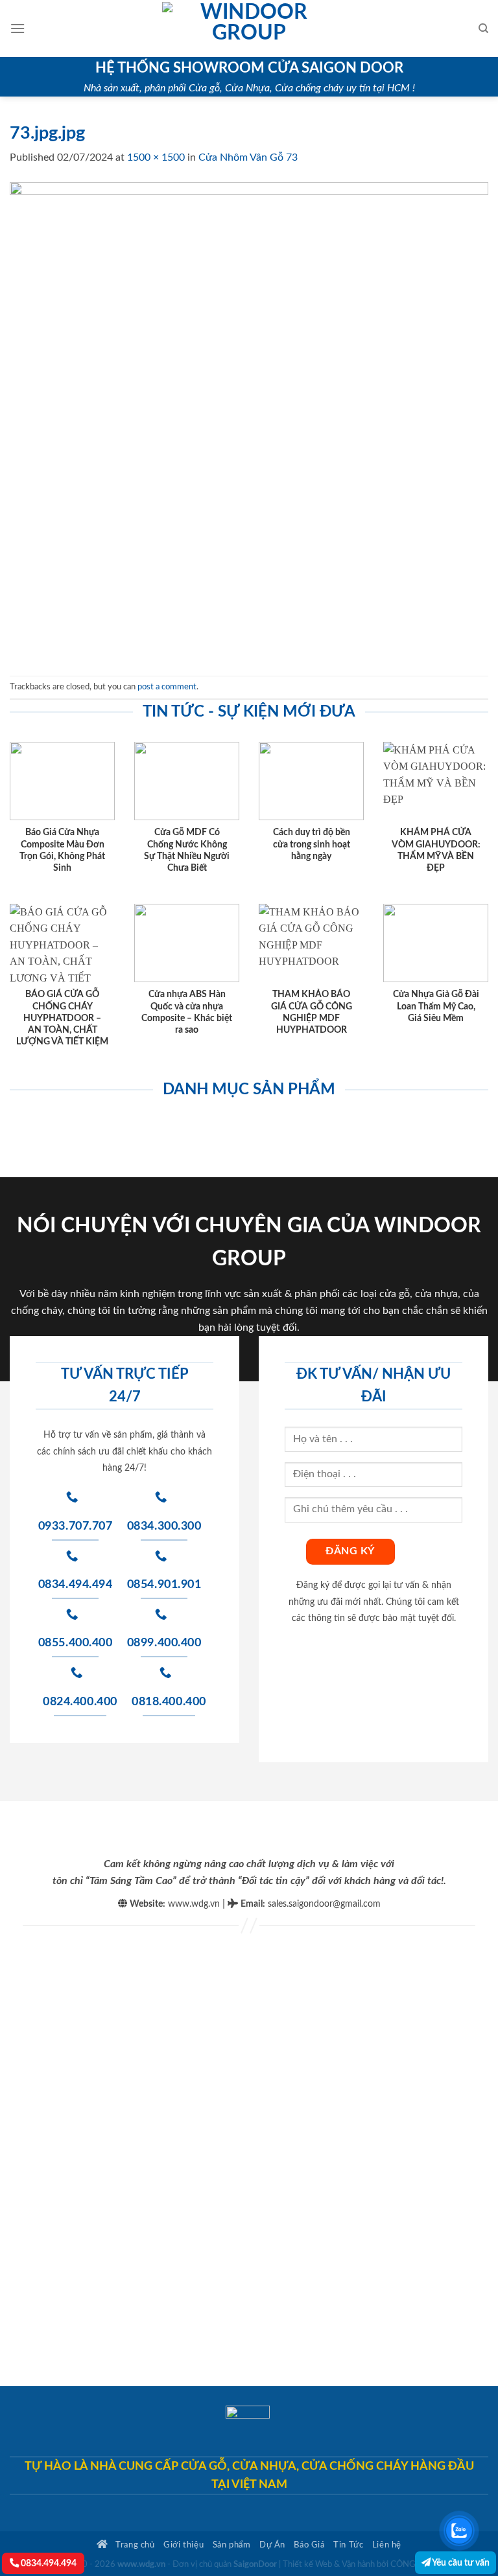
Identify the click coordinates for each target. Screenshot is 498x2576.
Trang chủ (134, 2545)
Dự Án (272, 2545)
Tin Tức (348, 2545)
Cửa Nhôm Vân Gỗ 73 (248, 157)
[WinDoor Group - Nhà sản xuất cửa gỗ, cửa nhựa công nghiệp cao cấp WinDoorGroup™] (249, 29)
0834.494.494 (48, 2563)
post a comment (167, 687)
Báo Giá (309, 2545)
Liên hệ (387, 2545)
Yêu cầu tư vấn (460, 2563)
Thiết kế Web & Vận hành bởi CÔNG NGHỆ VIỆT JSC (381, 2565)
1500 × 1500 (156, 157)
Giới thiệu (184, 2545)
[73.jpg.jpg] (249, 420)
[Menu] (18, 28)
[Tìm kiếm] (483, 29)
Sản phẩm (232, 2545)
